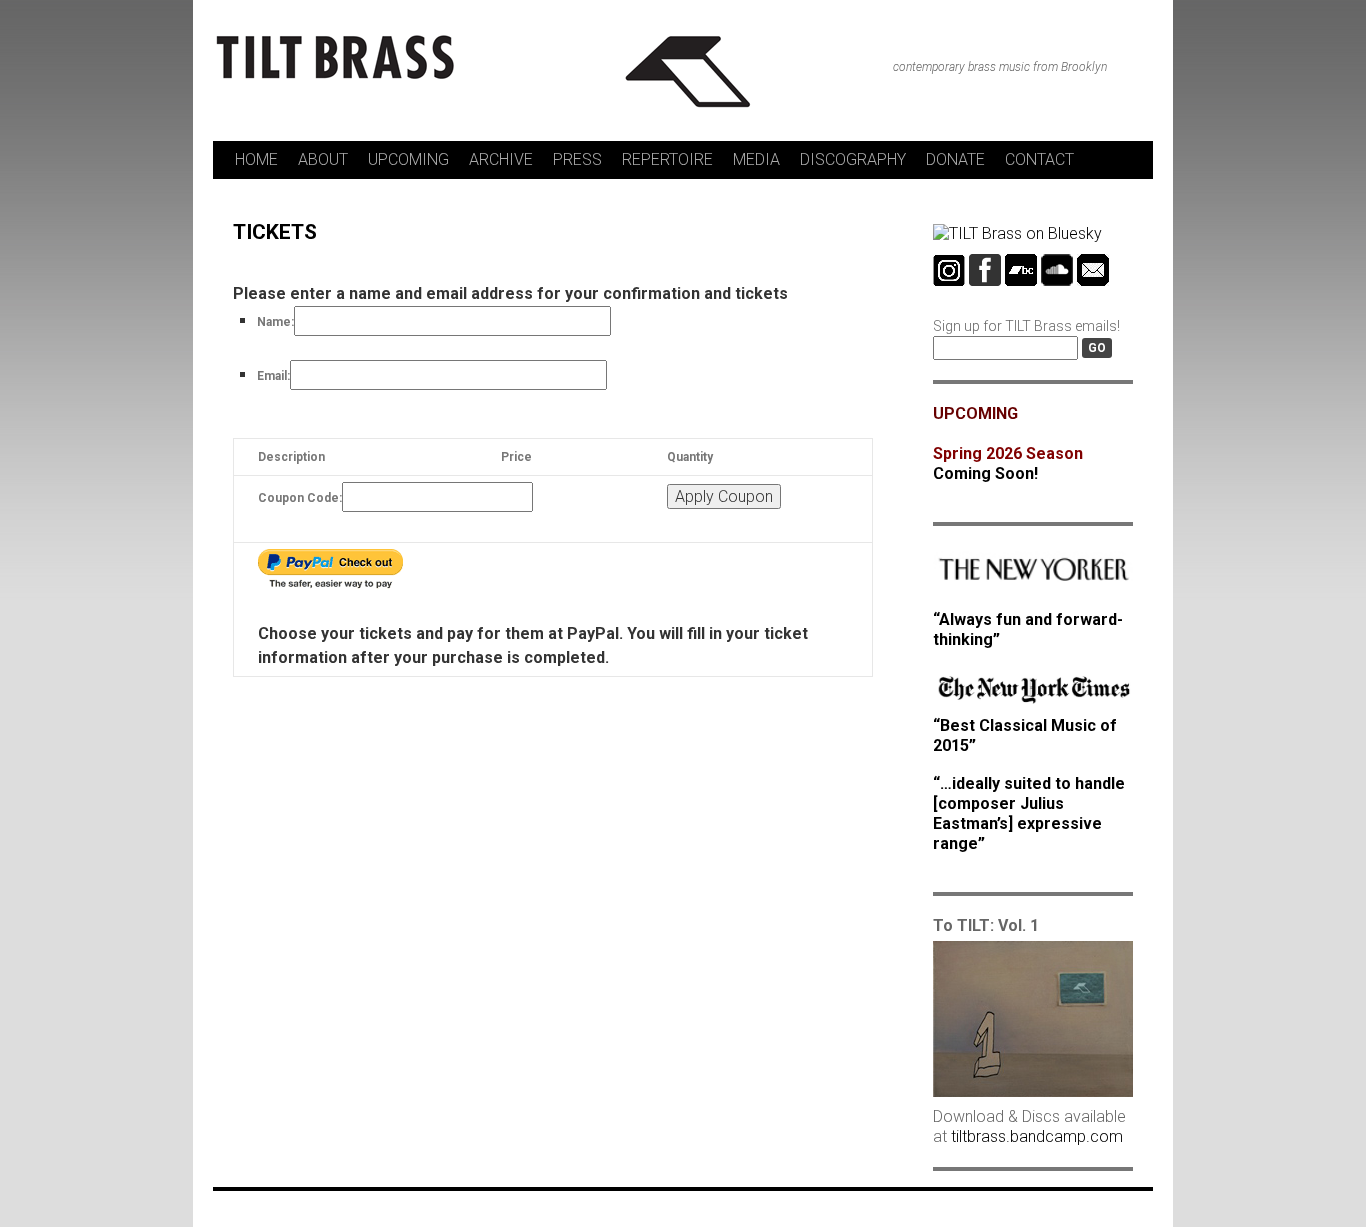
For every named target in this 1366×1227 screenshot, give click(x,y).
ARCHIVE (501, 159)
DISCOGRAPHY (853, 159)
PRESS (577, 159)
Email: (273, 376)
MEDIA (756, 159)
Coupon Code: (300, 498)
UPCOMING (408, 159)
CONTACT (1039, 159)
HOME (256, 159)
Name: (275, 322)
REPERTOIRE (667, 159)
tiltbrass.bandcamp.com (1037, 1136)
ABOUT (323, 159)
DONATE (955, 159)
